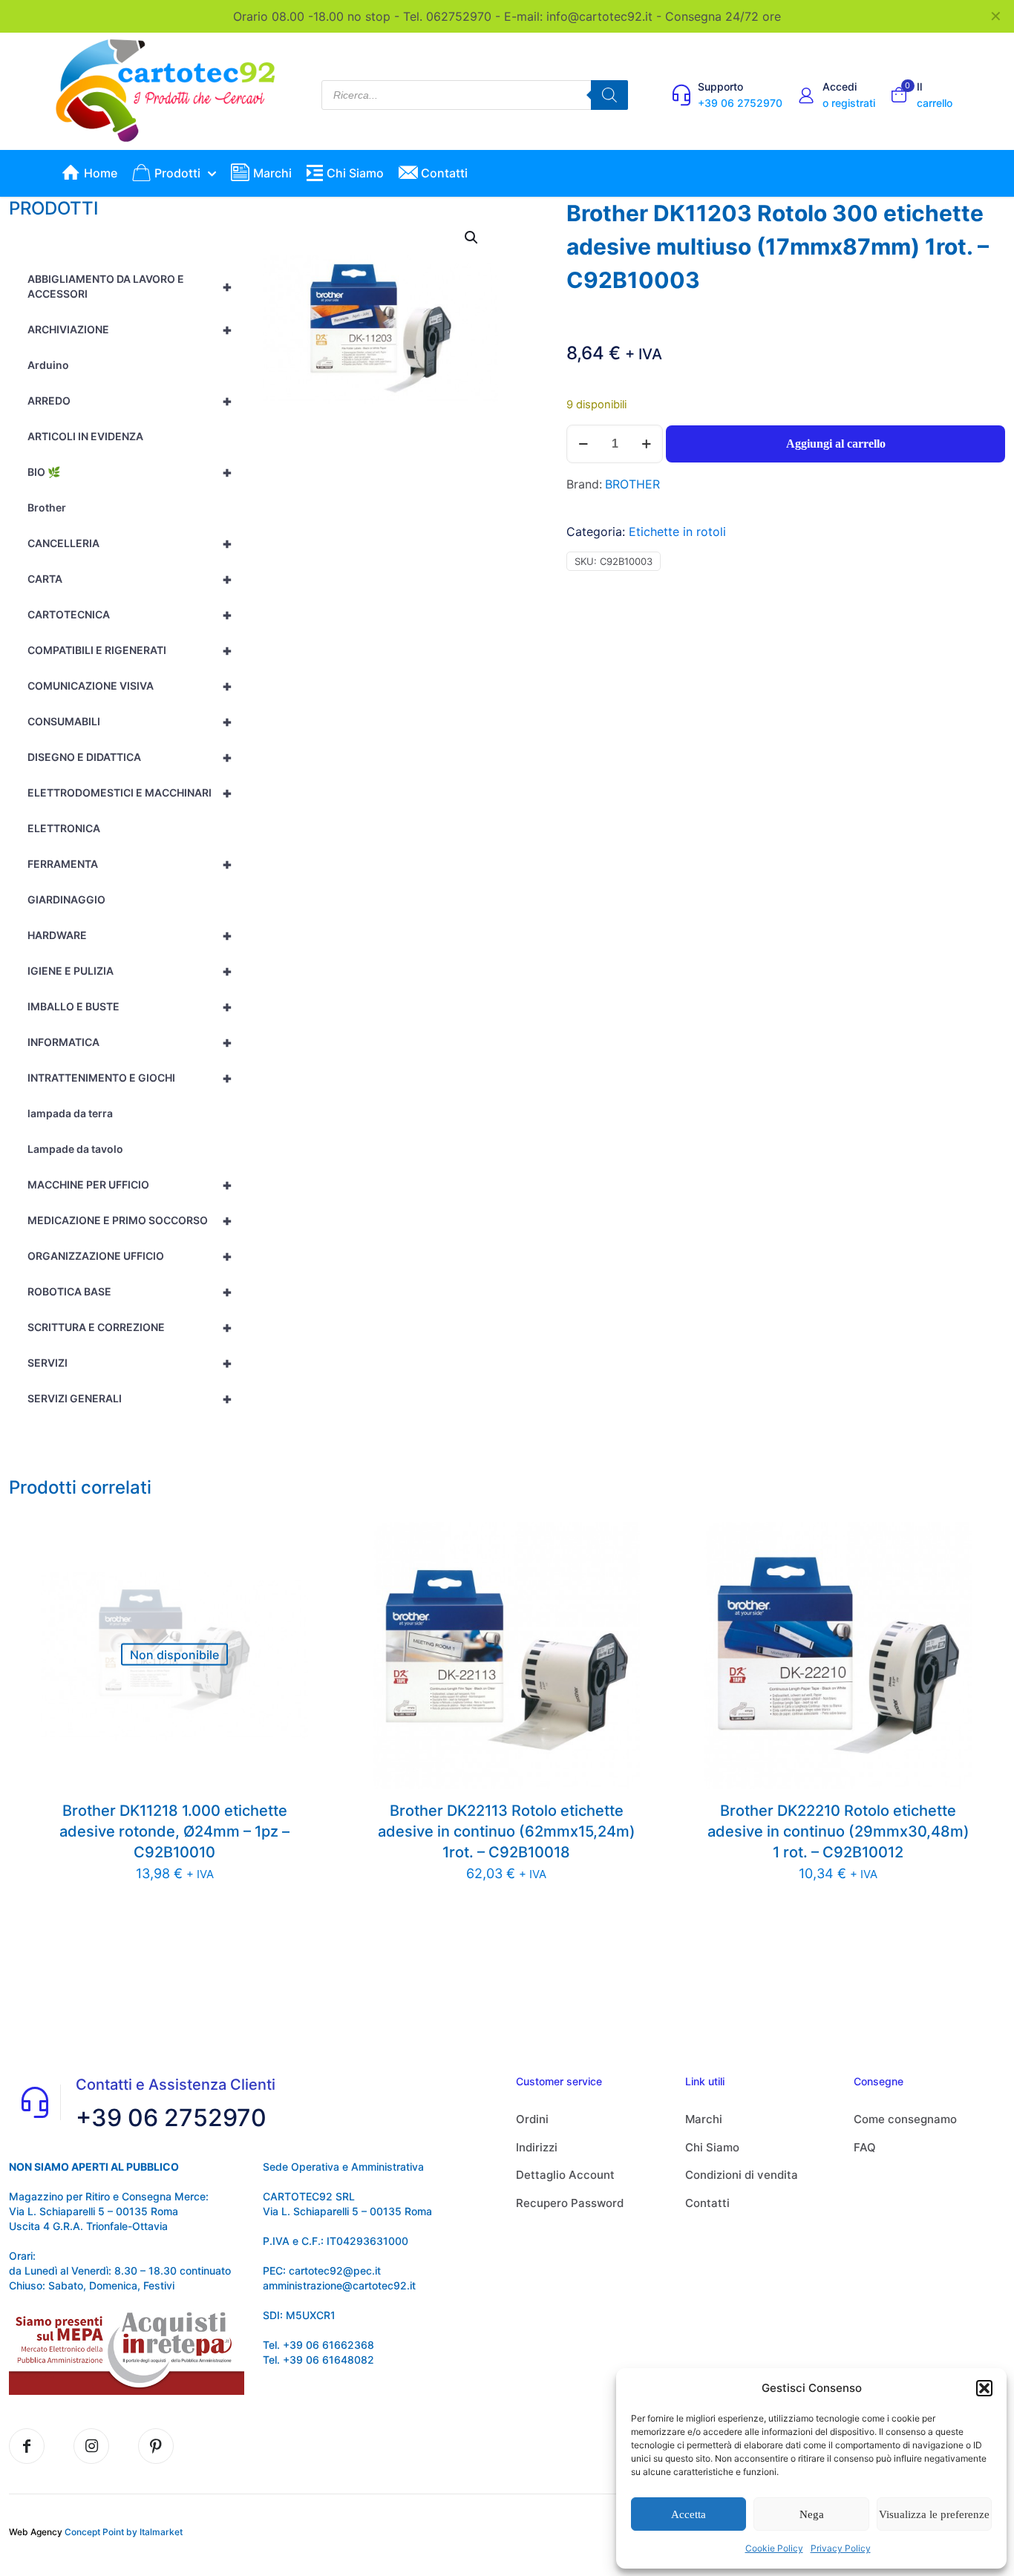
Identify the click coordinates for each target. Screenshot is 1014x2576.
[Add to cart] (619, 1543)
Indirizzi (537, 2147)
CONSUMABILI (130, 722)
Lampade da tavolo (75, 1149)
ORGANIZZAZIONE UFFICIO (130, 1256)
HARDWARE (130, 935)
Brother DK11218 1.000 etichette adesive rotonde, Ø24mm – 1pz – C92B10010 (174, 1831)
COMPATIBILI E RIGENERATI (130, 650)
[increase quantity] (646, 444)
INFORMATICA (130, 1042)
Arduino (48, 365)
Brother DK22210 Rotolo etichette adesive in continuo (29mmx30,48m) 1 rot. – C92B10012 (838, 1831)
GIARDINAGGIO (66, 899)
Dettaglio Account (565, 2175)
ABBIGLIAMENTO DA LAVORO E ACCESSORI (130, 286)
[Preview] (287, 1575)
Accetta (688, 2514)
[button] (984, 2388)
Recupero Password (570, 2203)
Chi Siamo (712, 2147)
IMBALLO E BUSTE (130, 1007)
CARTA (130, 579)
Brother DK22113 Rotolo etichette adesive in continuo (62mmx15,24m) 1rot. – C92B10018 (507, 1831)
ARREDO (130, 401)
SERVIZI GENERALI (130, 1399)
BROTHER (632, 484)
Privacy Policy (841, 2548)
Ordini (532, 2119)
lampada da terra (70, 1113)
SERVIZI (130, 1363)
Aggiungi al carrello (836, 444)
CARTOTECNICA (130, 615)
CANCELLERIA (130, 543)
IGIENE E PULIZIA (130, 971)
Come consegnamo (905, 2119)
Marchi (704, 2119)
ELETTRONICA (64, 828)
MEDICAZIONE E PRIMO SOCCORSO (130, 1220)
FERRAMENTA (130, 864)
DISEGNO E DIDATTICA (130, 757)
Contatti (707, 2203)
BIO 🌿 (130, 472)
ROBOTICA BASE (130, 1292)
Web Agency (36, 2532)
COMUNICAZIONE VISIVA (130, 686)
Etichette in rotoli (677, 532)
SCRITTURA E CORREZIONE (130, 1327)
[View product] (287, 1543)
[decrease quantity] (583, 444)
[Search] (609, 95)
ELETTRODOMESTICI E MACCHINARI (130, 793)
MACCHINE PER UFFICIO (130, 1185)
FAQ (865, 2147)
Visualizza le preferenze (934, 2514)
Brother (47, 507)
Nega (812, 2514)
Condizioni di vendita (742, 2175)
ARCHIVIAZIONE (130, 330)
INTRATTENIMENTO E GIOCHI (130, 1078)
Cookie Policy (774, 2548)
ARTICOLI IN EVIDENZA (85, 436)
